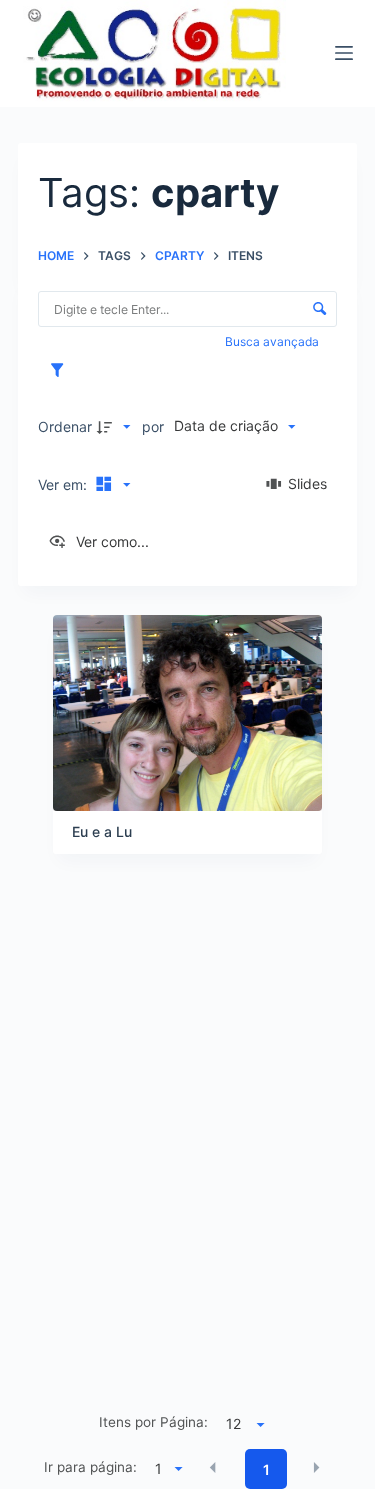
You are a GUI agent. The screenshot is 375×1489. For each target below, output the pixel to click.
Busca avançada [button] (273, 341)
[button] (213, 1468)
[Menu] (344, 53)
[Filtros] (62, 370)
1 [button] (266, 1469)
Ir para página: (90, 1467)
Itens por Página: (153, 1422)
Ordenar (65, 426)
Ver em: (64, 484)
